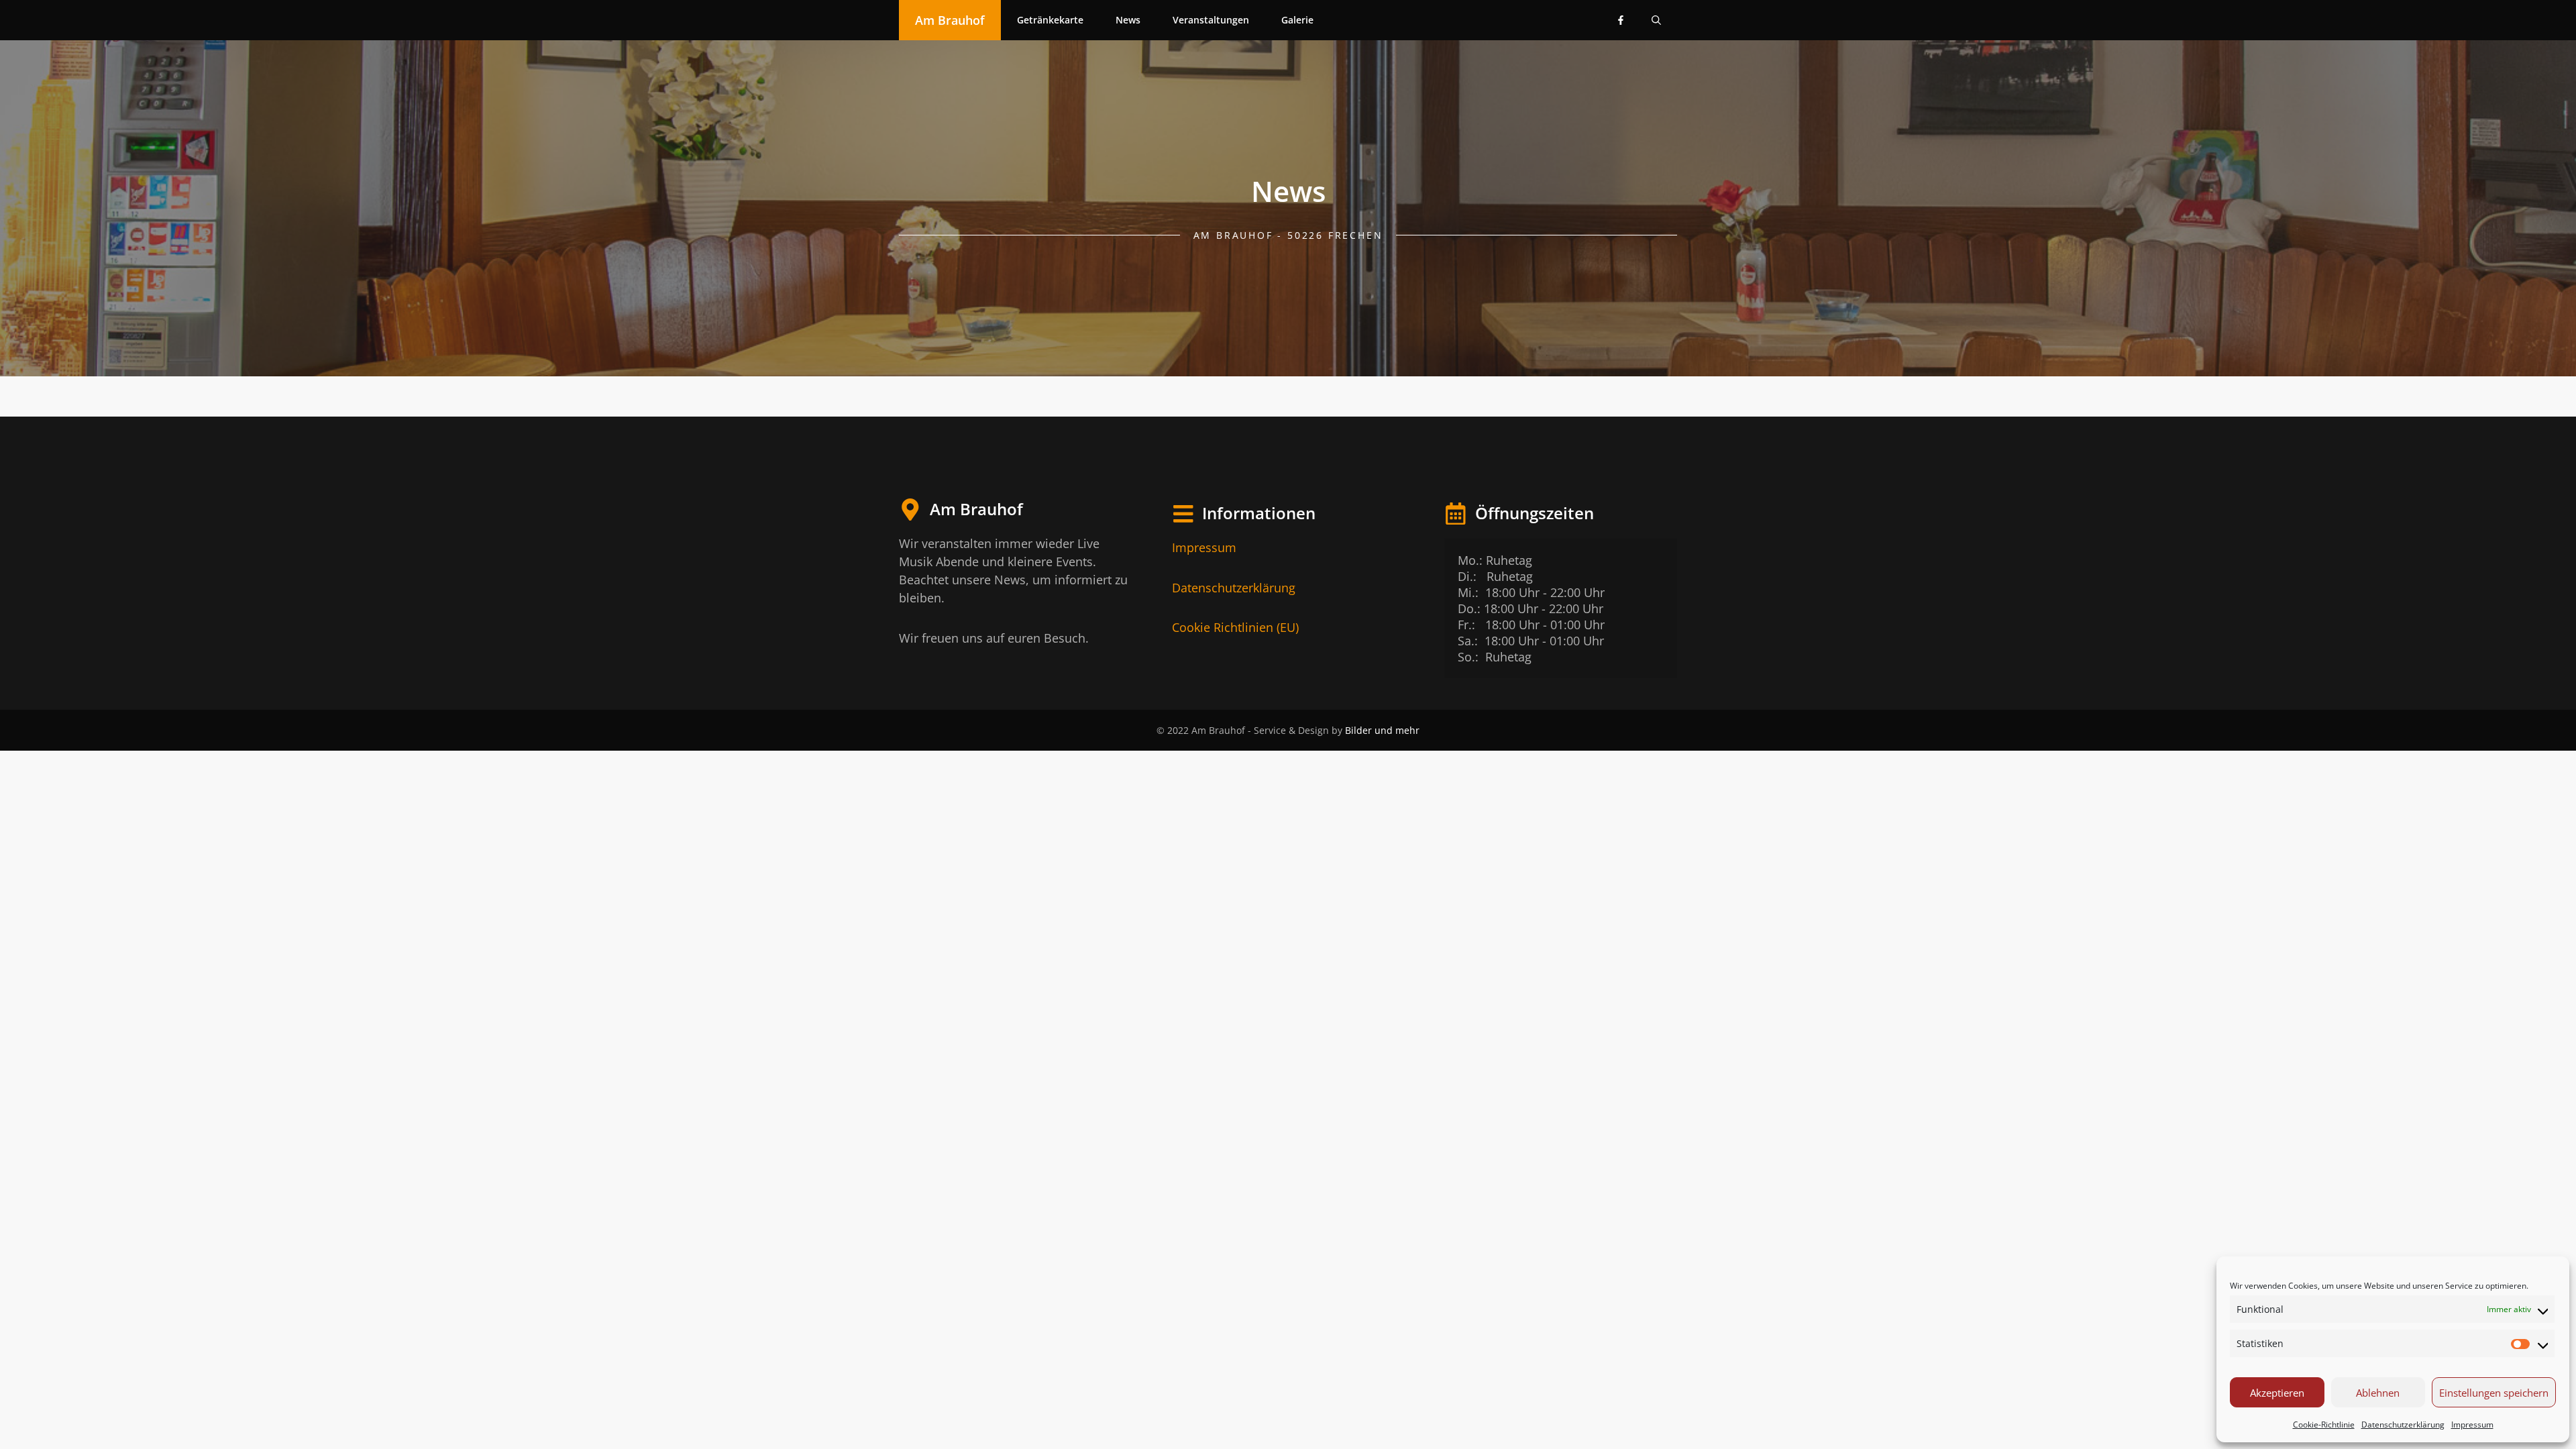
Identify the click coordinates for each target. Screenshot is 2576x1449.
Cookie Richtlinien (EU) (1235, 627)
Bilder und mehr (1382, 730)
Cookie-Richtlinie (2324, 1425)
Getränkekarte (1050, 20)
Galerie (1297, 20)
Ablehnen (2378, 1393)
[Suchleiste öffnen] (1656, 20)
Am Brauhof (950, 20)
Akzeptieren (2277, 1393)
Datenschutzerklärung (2403, 1425)
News (1128, 20)
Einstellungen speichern (2494, 1393)
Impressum (2472, 1425)
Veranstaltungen (1211, 20)
